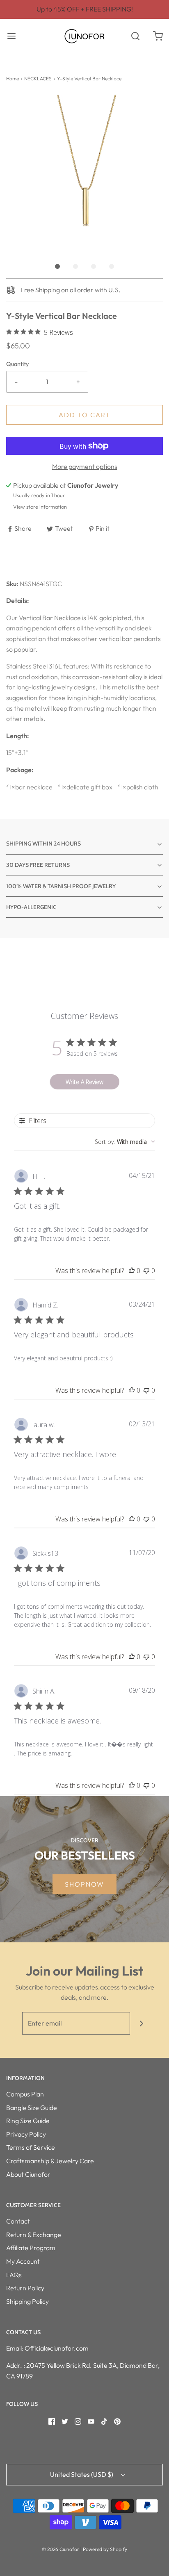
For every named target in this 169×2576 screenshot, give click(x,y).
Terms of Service (31, 2147)
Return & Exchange (34, 2235)
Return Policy (25, 2288)
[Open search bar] (135, 36)
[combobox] (125, 1142)
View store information (40, 507)
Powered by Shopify (105, 2549)
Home (13, 78)
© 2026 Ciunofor (61, 2549)
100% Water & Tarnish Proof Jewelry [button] (61, 886)
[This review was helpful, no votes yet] (132, 1271)
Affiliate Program (31, 2248)
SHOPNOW (84, 1884)
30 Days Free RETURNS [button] (38, 865)
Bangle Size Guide (32, 2108)
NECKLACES (38, 78)
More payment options (85, 466)
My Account (23, 2261)
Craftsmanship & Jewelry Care (50, 2161)
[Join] (141, 2023)
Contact (18, 2221)
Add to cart (84, 415)
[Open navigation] (11, 36)
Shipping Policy (27, 2301)
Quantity (17, 364)
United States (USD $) (82, 2474)
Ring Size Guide (28, 2121)
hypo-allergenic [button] (31, 907)
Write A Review (84, 1082)
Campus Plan (25, 2094)
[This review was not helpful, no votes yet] (146, 1271)
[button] (84, 173)
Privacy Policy (26, 2134)
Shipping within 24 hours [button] (43, 844)
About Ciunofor (28, 2174)
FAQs (14, 2275)
